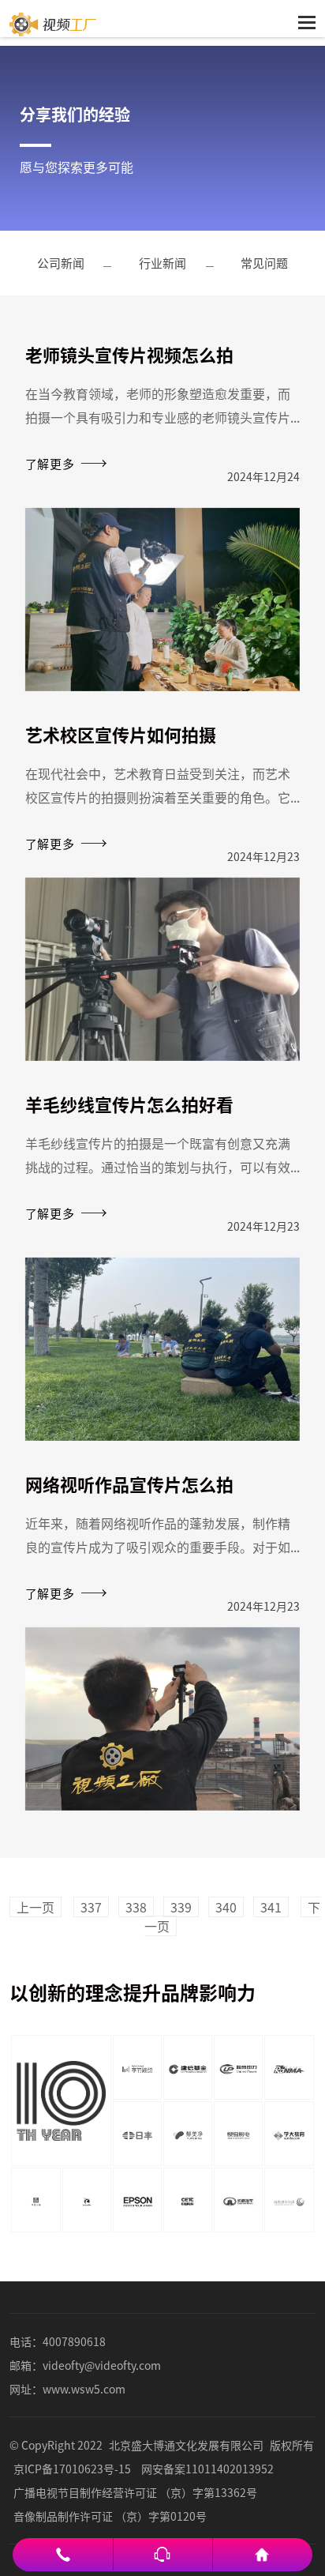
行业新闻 (162, 263)
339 (181, 1907)
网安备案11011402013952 (207, 2469)
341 (271, 1907)
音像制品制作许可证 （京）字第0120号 (110, 2516)
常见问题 (264, 263)
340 (226, 1907)
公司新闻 (61, 263)
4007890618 (74, 2341)
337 (91, 1907)
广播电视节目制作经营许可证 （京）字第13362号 (135, 2492)
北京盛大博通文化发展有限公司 (186, 2445)
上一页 (35, 1907)
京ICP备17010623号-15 (72, 2469)
